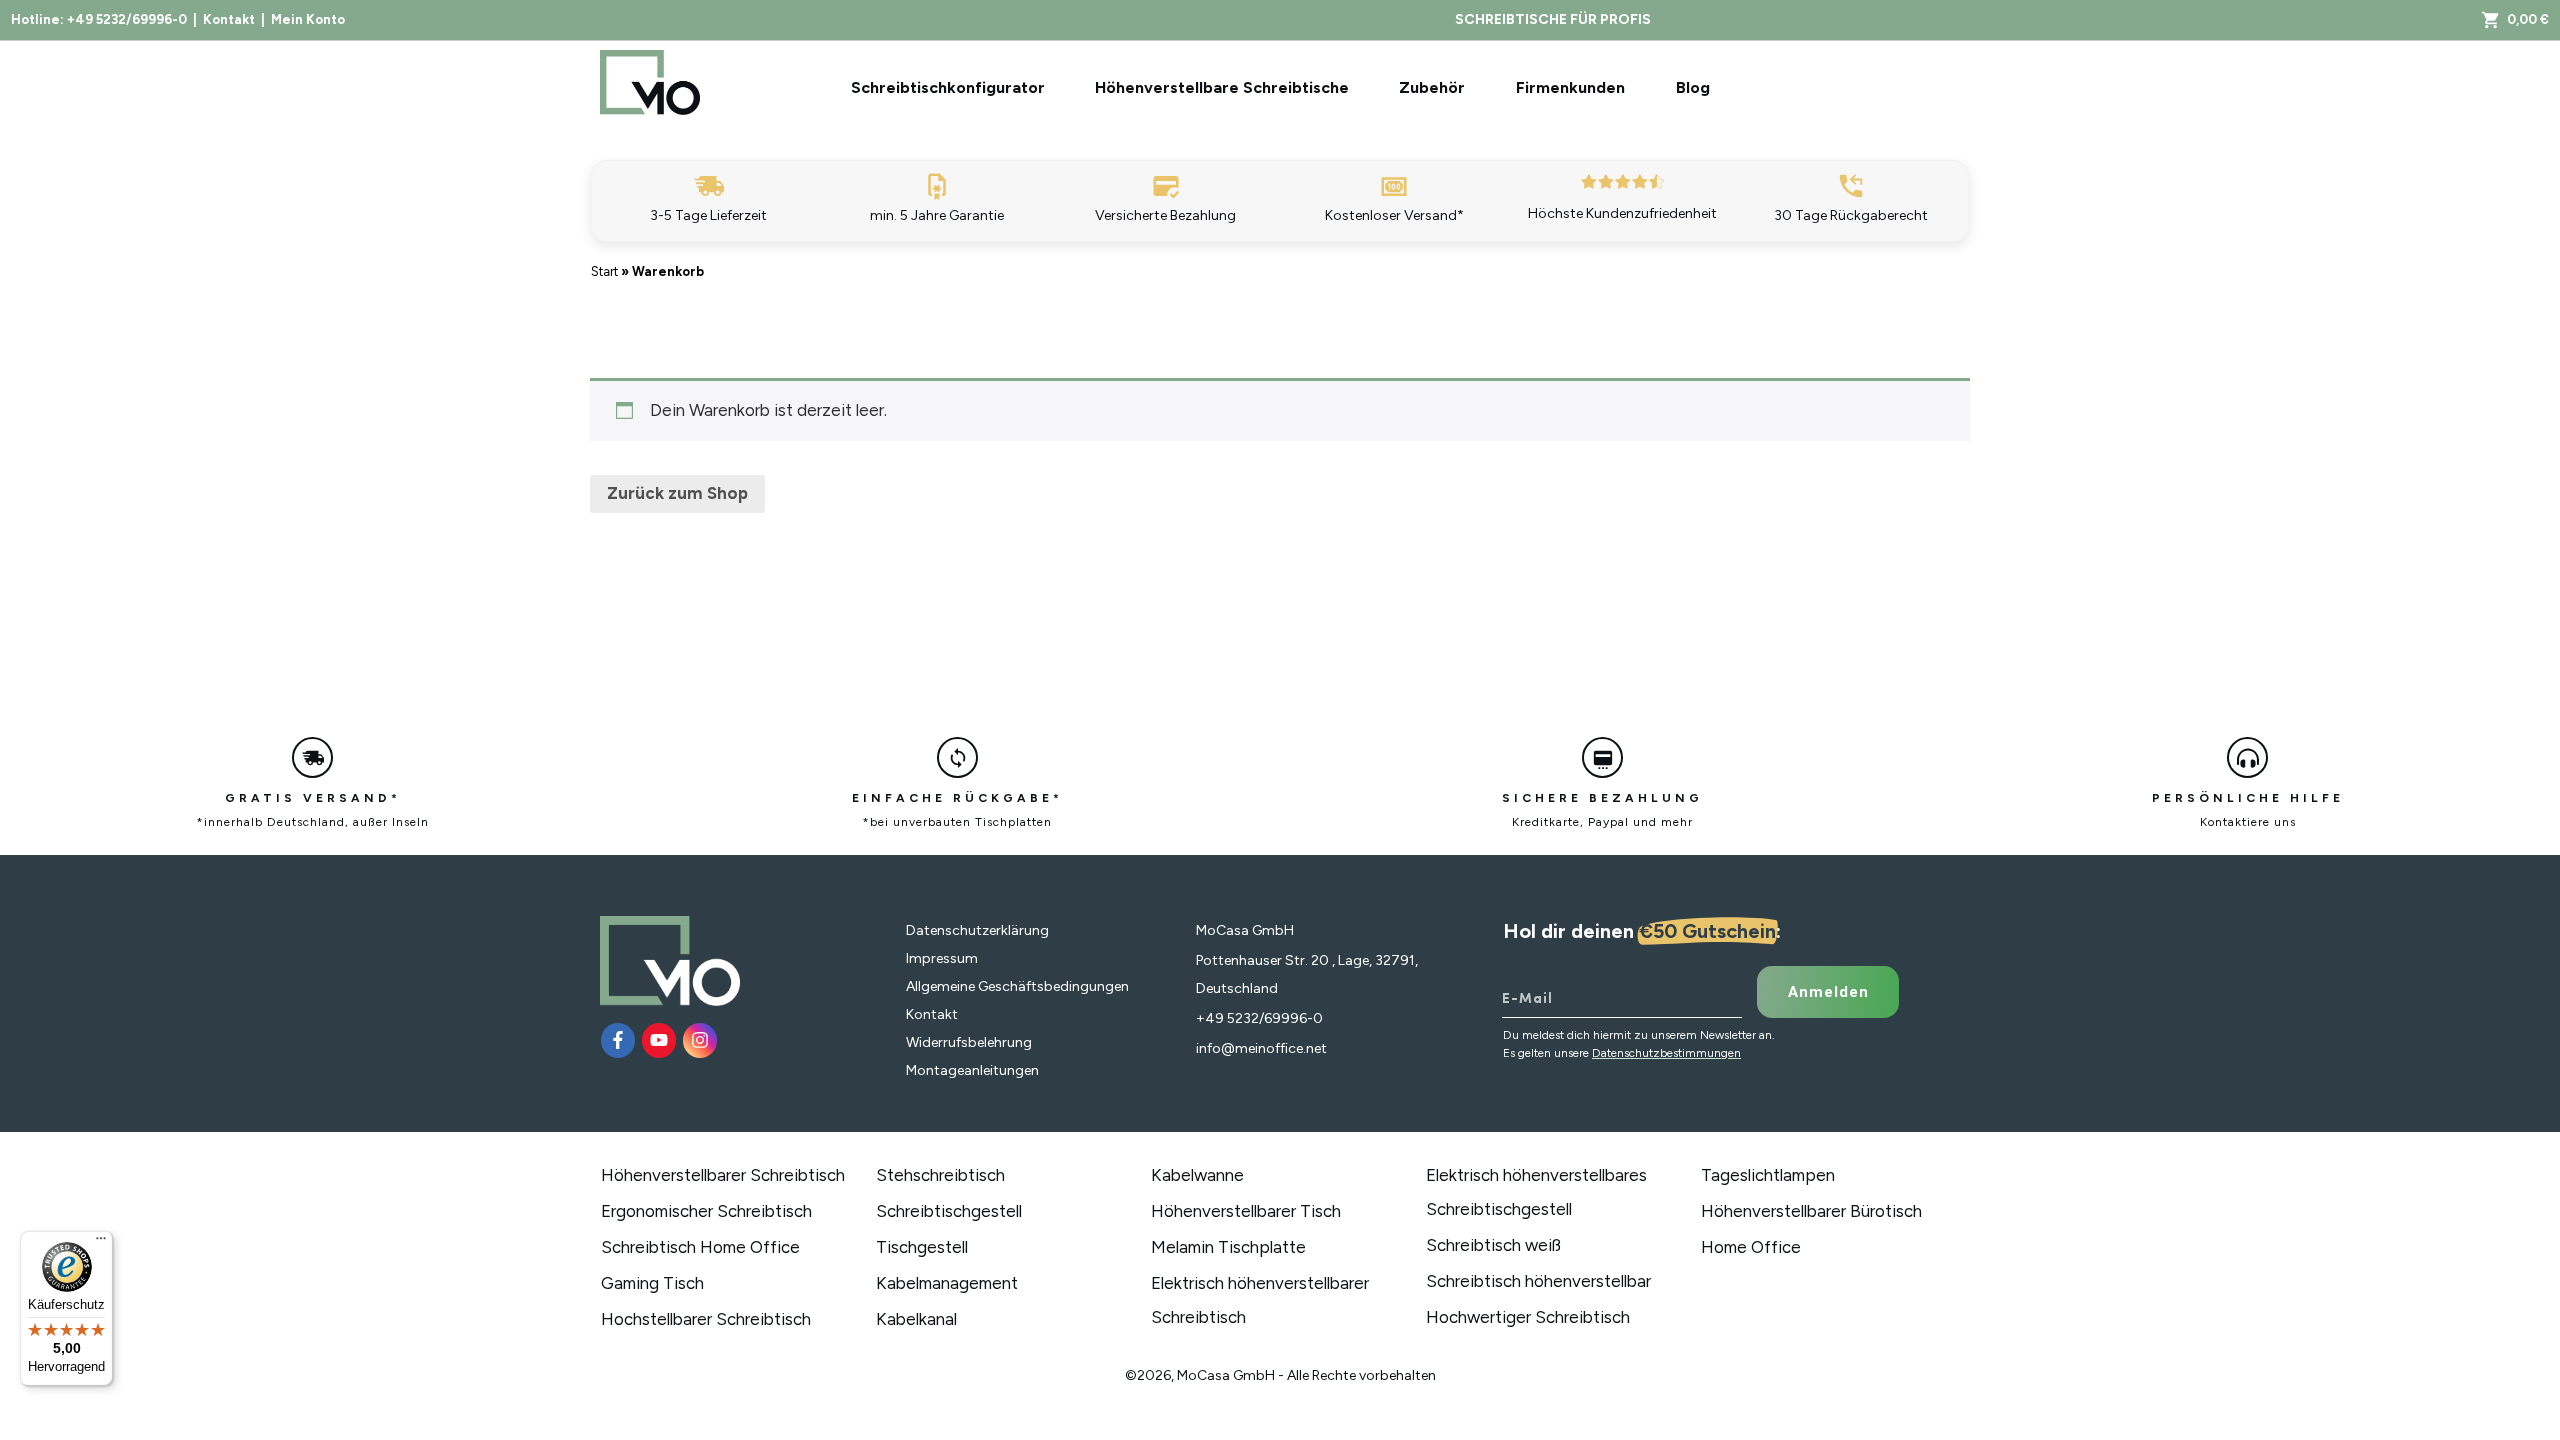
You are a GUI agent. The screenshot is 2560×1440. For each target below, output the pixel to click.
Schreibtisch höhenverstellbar (1538, 1281)
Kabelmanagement (947, 1283)
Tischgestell (922, 1247)
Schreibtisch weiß (1493, 1245)
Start (604, 271)
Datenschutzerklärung (977, 930)
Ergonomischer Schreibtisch (706, 1211)
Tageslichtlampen (1768, 1175)
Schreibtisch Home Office (700, 1247)
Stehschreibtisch (940, 1175)
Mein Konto (308, 19)
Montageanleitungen (972, 1070)
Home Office (1751, 1247)
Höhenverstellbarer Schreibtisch (723, 1175)
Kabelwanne (1197, 1175)
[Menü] (101, 1243)
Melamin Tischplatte (1228, 1247)
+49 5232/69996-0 (127, 19)
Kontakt (229, 19)
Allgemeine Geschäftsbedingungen (1017, 986)
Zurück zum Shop (677, 493)
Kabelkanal (916, 1319)
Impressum (942, 958)
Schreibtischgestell (949, 1211)
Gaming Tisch (652, 1283)
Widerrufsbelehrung (969, 1042)
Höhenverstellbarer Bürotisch (1811, 1211)
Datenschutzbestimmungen (1666, 1053)
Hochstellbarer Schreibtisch (706, 1319)
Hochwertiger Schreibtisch (1528, 1317)
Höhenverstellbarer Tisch (1246, 1211)
